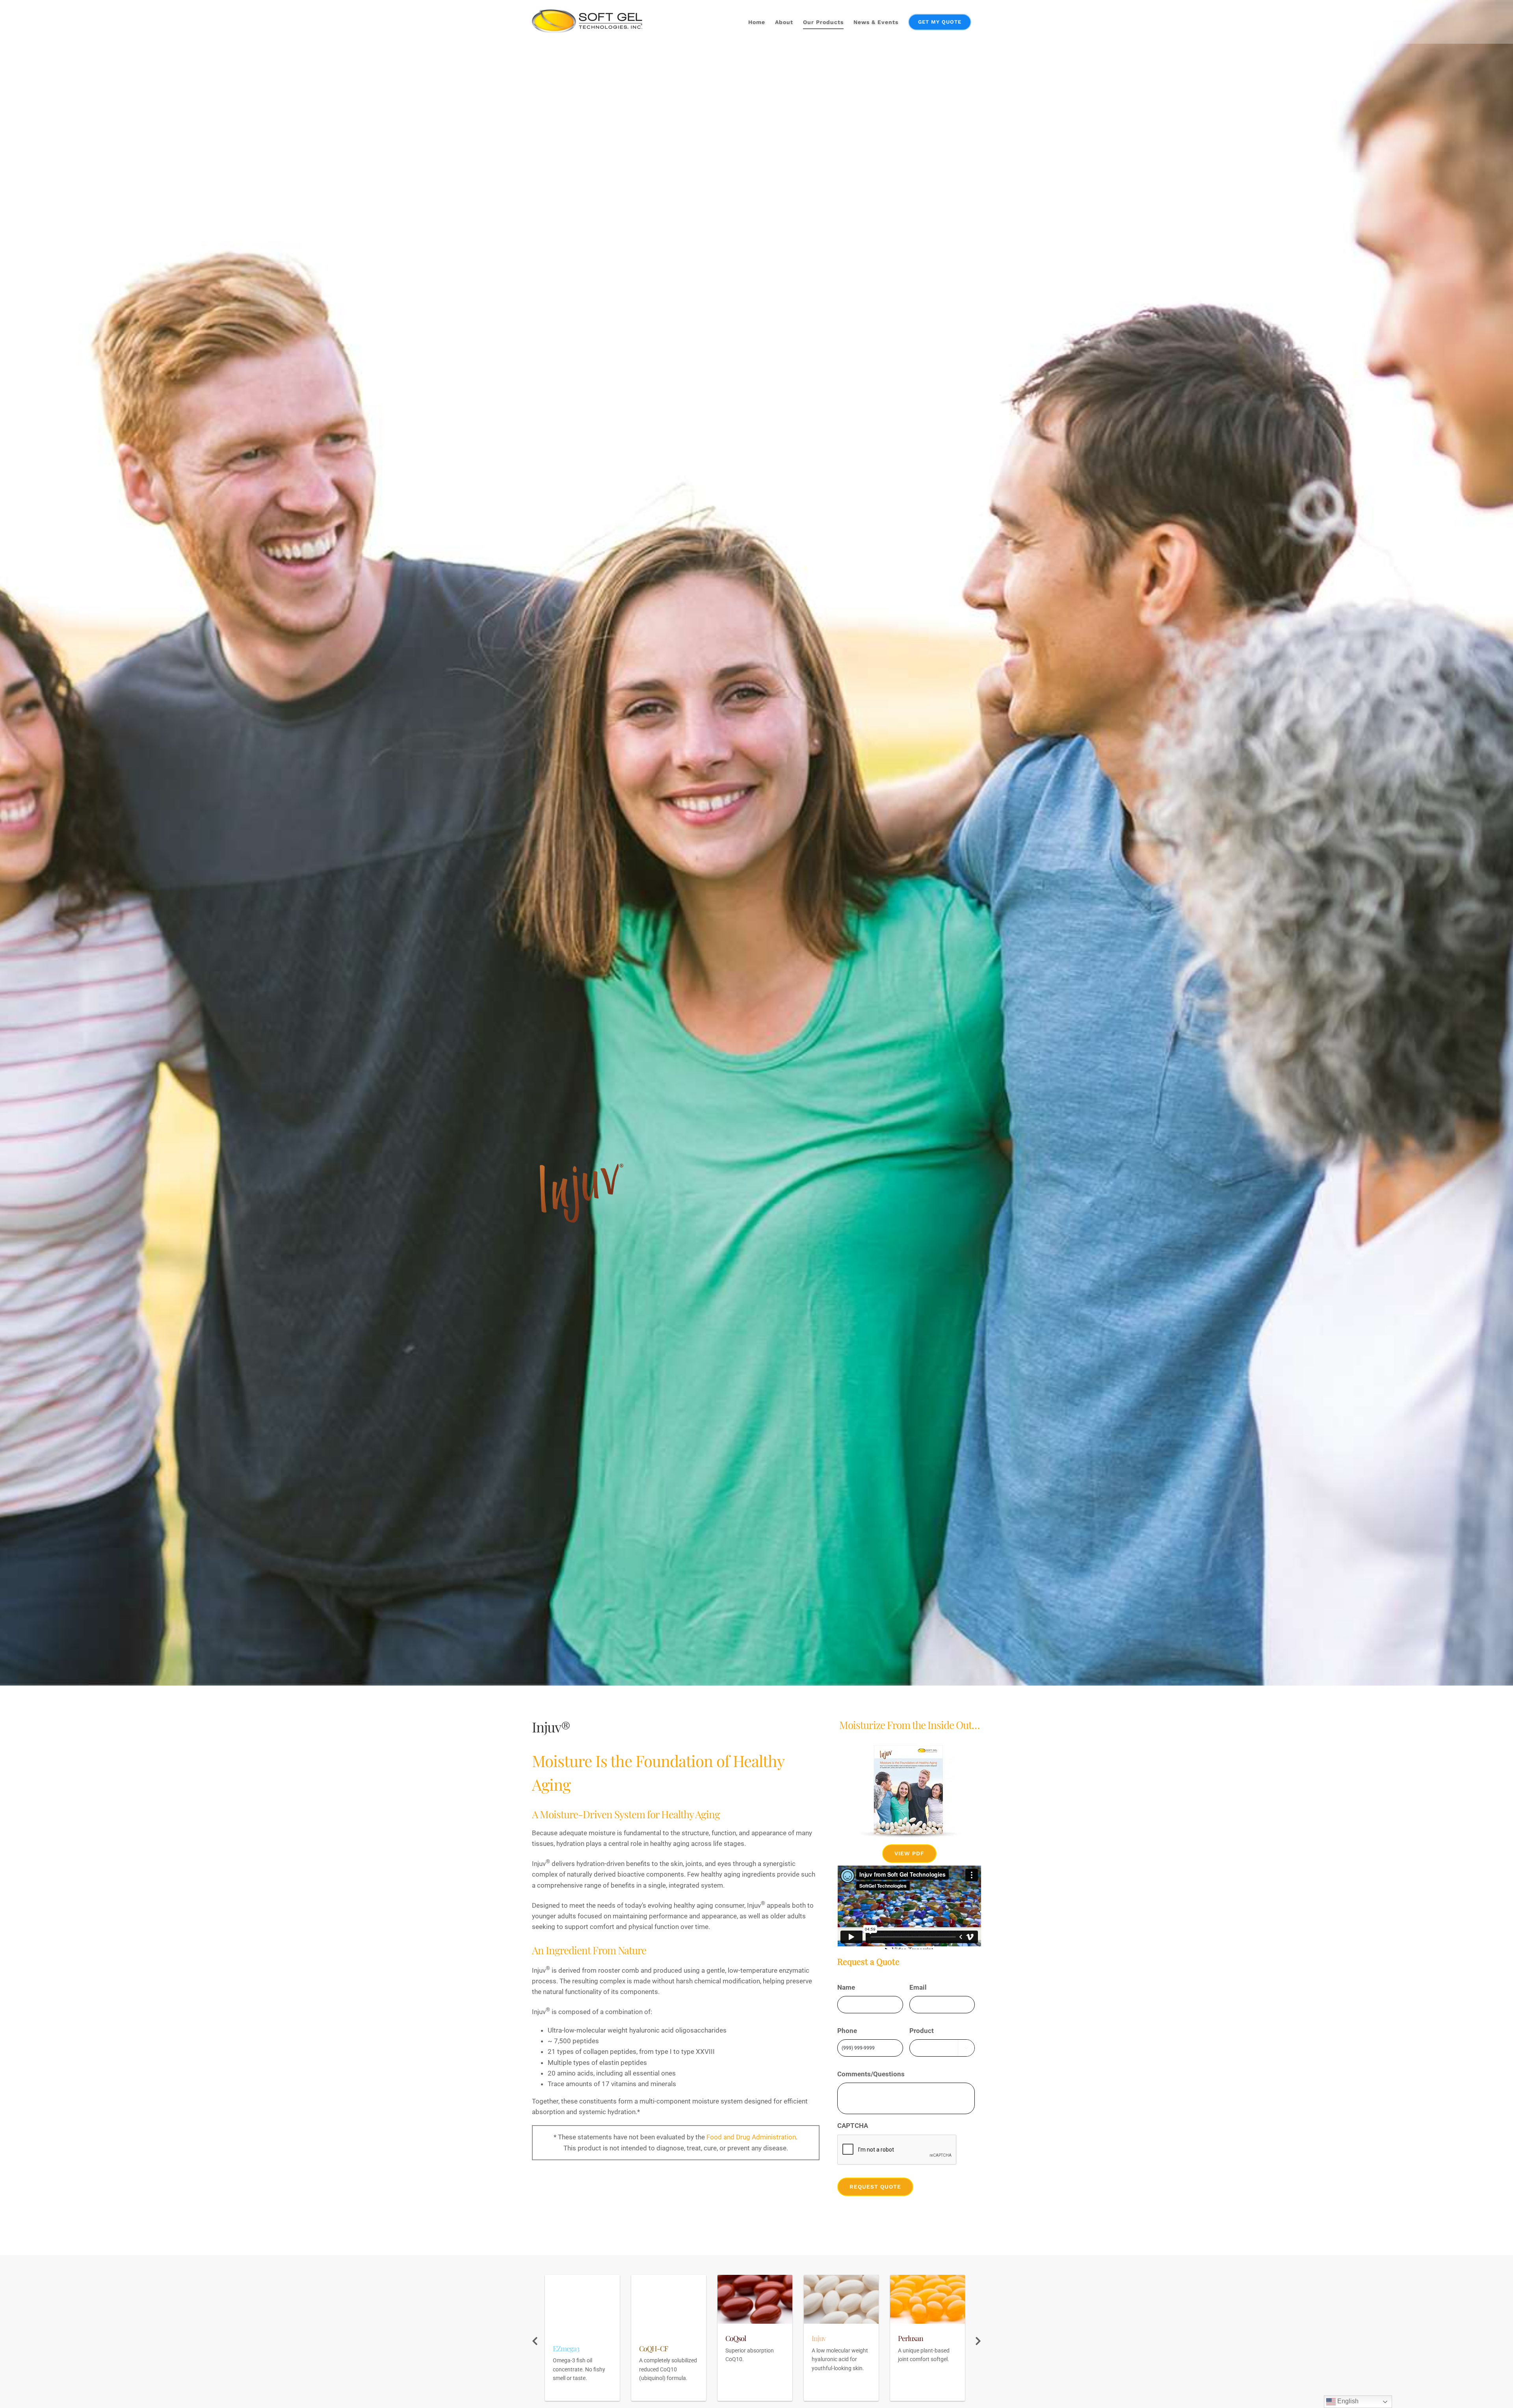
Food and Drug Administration (751, 2137)
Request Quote (875, 2187)
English (1347, 2401)
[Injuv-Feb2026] (909, 1748)
